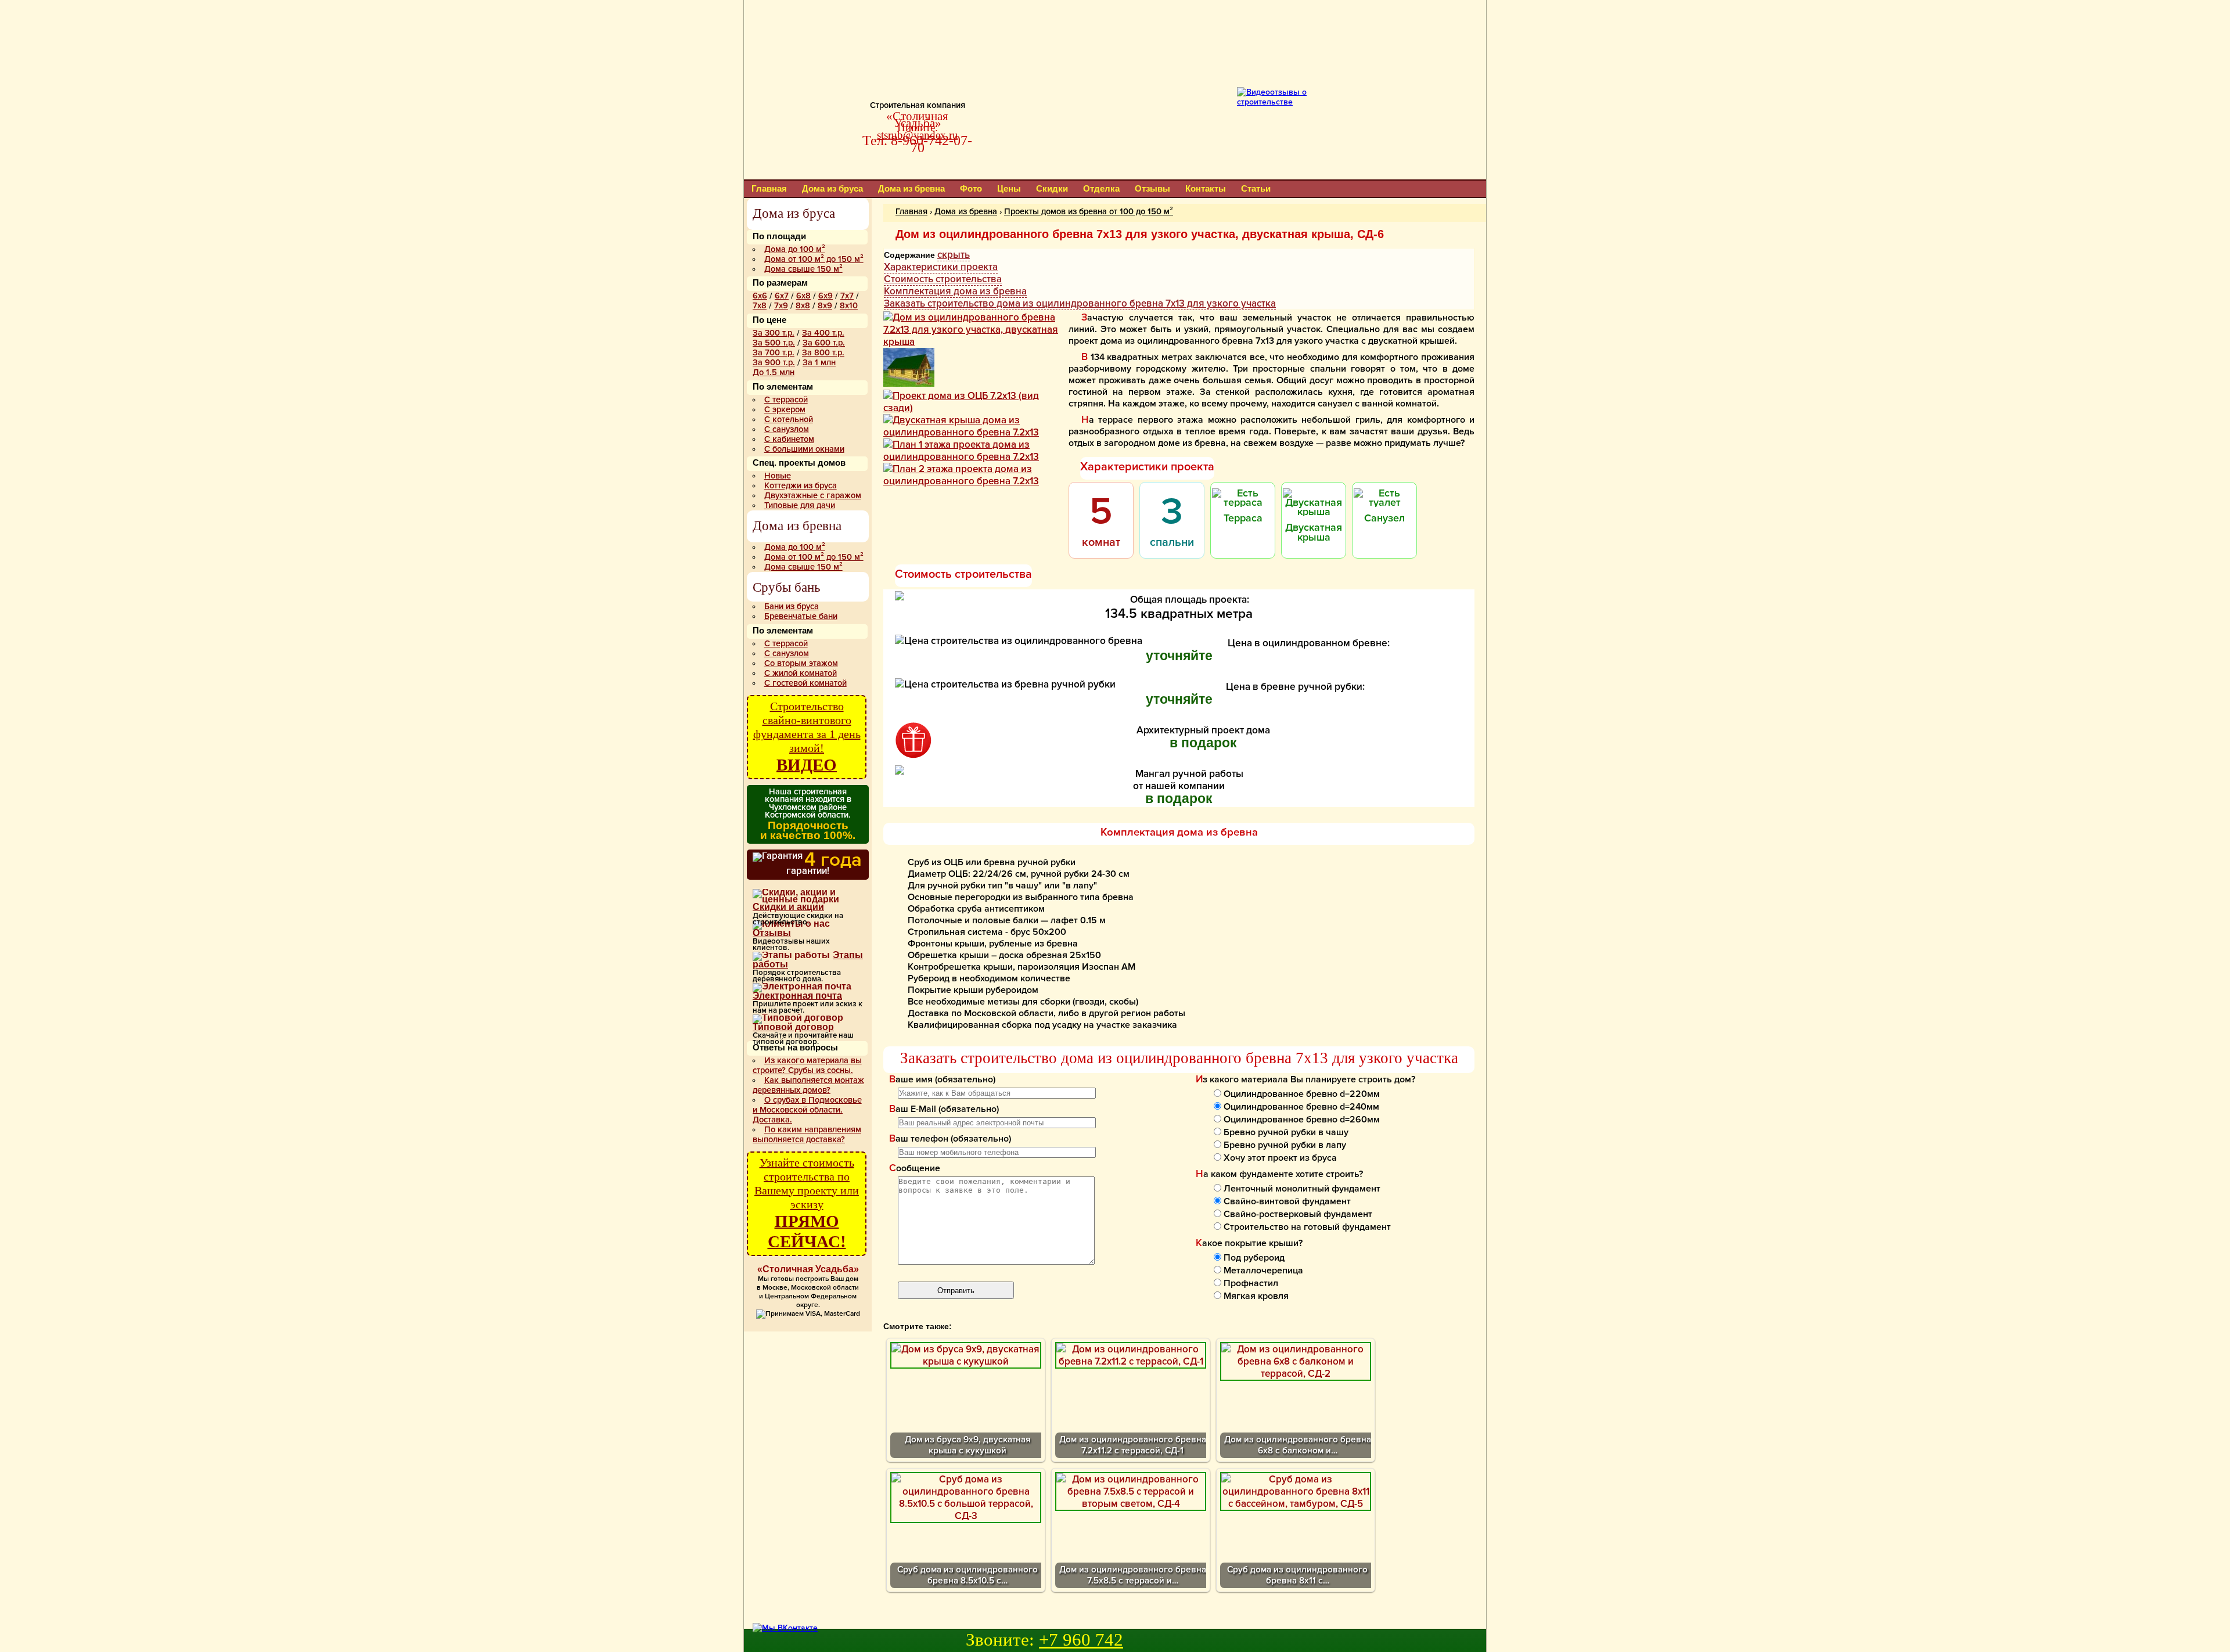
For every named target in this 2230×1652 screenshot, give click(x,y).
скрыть (954, 255)
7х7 (847, 296)
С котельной (789, 420)
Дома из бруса (832, 188)
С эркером (785, 410)
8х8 (803, 306)
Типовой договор (793, 1027)
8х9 (825, 306)
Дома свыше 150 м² (803, 269)
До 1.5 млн (774, 372)
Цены (1009, 188)
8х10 (849, 306)
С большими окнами (804, 449)
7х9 (781, 306)
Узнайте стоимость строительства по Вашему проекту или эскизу (807, 1203)
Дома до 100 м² (795, 249)
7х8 (760, 306)
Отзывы (1152, 188)
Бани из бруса (792, 607)
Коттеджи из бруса (801, 486)
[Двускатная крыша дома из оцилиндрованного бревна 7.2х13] (975, 432)
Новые (778, 476)
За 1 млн (819, 363)
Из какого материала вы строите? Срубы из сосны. (807, 1066)
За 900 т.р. (774, 363)
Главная (769, 188)
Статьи (1256, 188)
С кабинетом (789, 439)
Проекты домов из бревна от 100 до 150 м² (1089, 212)
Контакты (1206, 188)
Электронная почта (797, 996)
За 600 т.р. (824, 343)
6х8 (803, 296)
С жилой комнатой (801, 673)
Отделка (1101, 188)
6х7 (782, 296)
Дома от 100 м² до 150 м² (814, 259)
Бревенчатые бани (801, 616)
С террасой (786, 400)
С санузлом (787, 429)
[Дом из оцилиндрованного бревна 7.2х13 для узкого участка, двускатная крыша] (975, 342)
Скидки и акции (788, 907)
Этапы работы (808, 960)
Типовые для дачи (800, 505)
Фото (971, 188)
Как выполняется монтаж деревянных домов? (808, 1085)
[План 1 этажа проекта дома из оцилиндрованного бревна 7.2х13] (975, 457)
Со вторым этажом (801, 663)
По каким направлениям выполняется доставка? (807, 1135)
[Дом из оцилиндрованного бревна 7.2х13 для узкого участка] (909, 384)
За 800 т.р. (823, 353)
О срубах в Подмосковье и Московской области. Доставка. (807, 1110)
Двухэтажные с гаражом (813, 496)
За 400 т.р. (823, 333)
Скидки (1052, 188)
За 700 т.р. (774, 353)
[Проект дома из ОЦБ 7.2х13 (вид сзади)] (975, 408)
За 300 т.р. (774, 333)
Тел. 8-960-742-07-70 (917, 144)
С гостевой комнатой (805, 683)
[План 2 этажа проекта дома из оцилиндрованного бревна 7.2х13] (975, 481)
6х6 (760, 296)
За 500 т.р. (774, 343)
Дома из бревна (911, 188)
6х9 (826, 296)
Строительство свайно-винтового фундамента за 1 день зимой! (807, 737)
